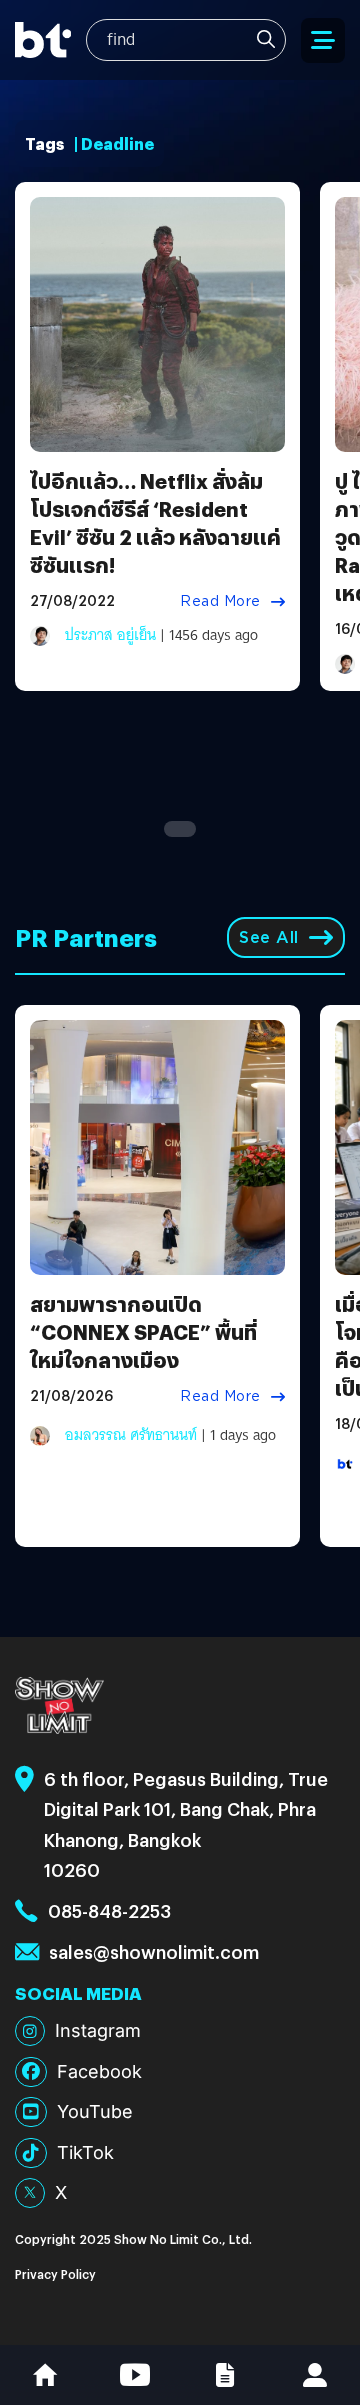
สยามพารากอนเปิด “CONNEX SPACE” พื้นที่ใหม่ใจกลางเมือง (143, 1331)
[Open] (323, 40)
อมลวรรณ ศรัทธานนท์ (131, 1435)
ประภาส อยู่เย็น (110, 635)
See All (269, 937)
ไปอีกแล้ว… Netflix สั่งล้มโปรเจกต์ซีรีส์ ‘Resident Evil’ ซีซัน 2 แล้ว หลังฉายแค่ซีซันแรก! (155, 522)
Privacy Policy (55, 2273)
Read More (220, 601)
